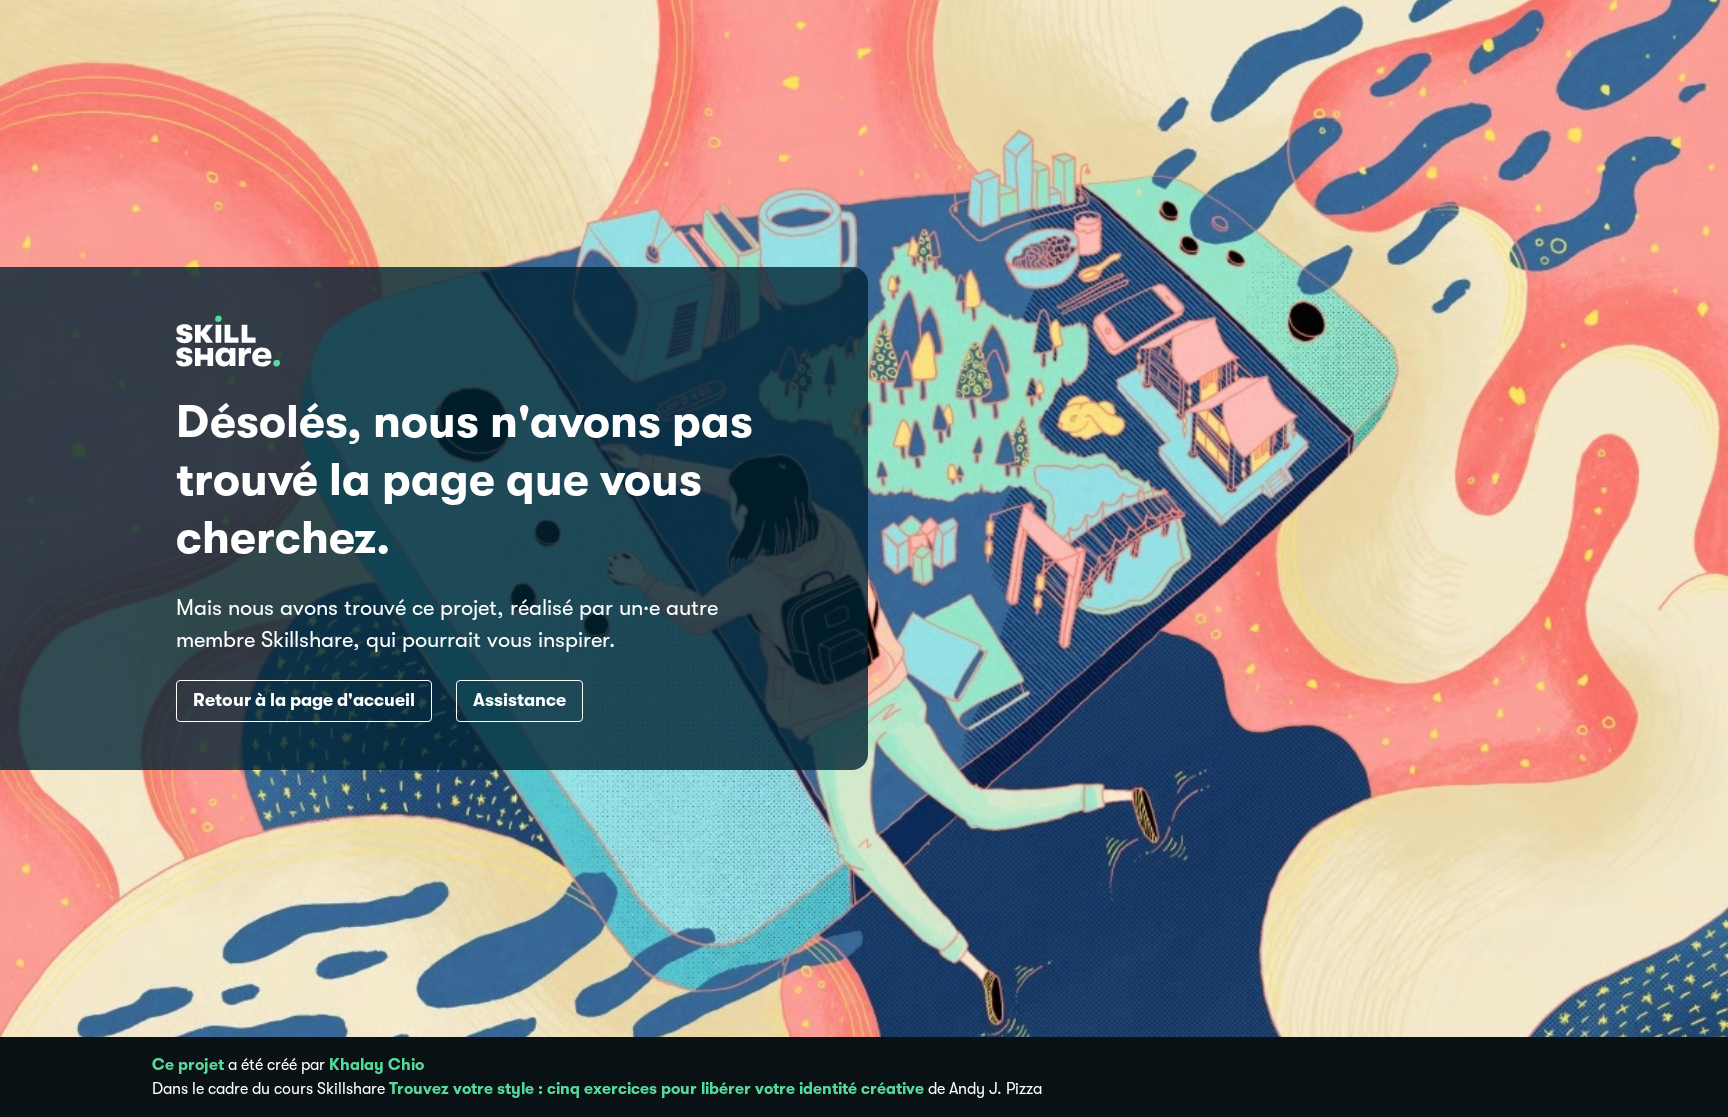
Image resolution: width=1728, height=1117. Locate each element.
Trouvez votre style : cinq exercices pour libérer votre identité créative (656, 1089)
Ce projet (188, 1065)
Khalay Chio (376, 1065)
